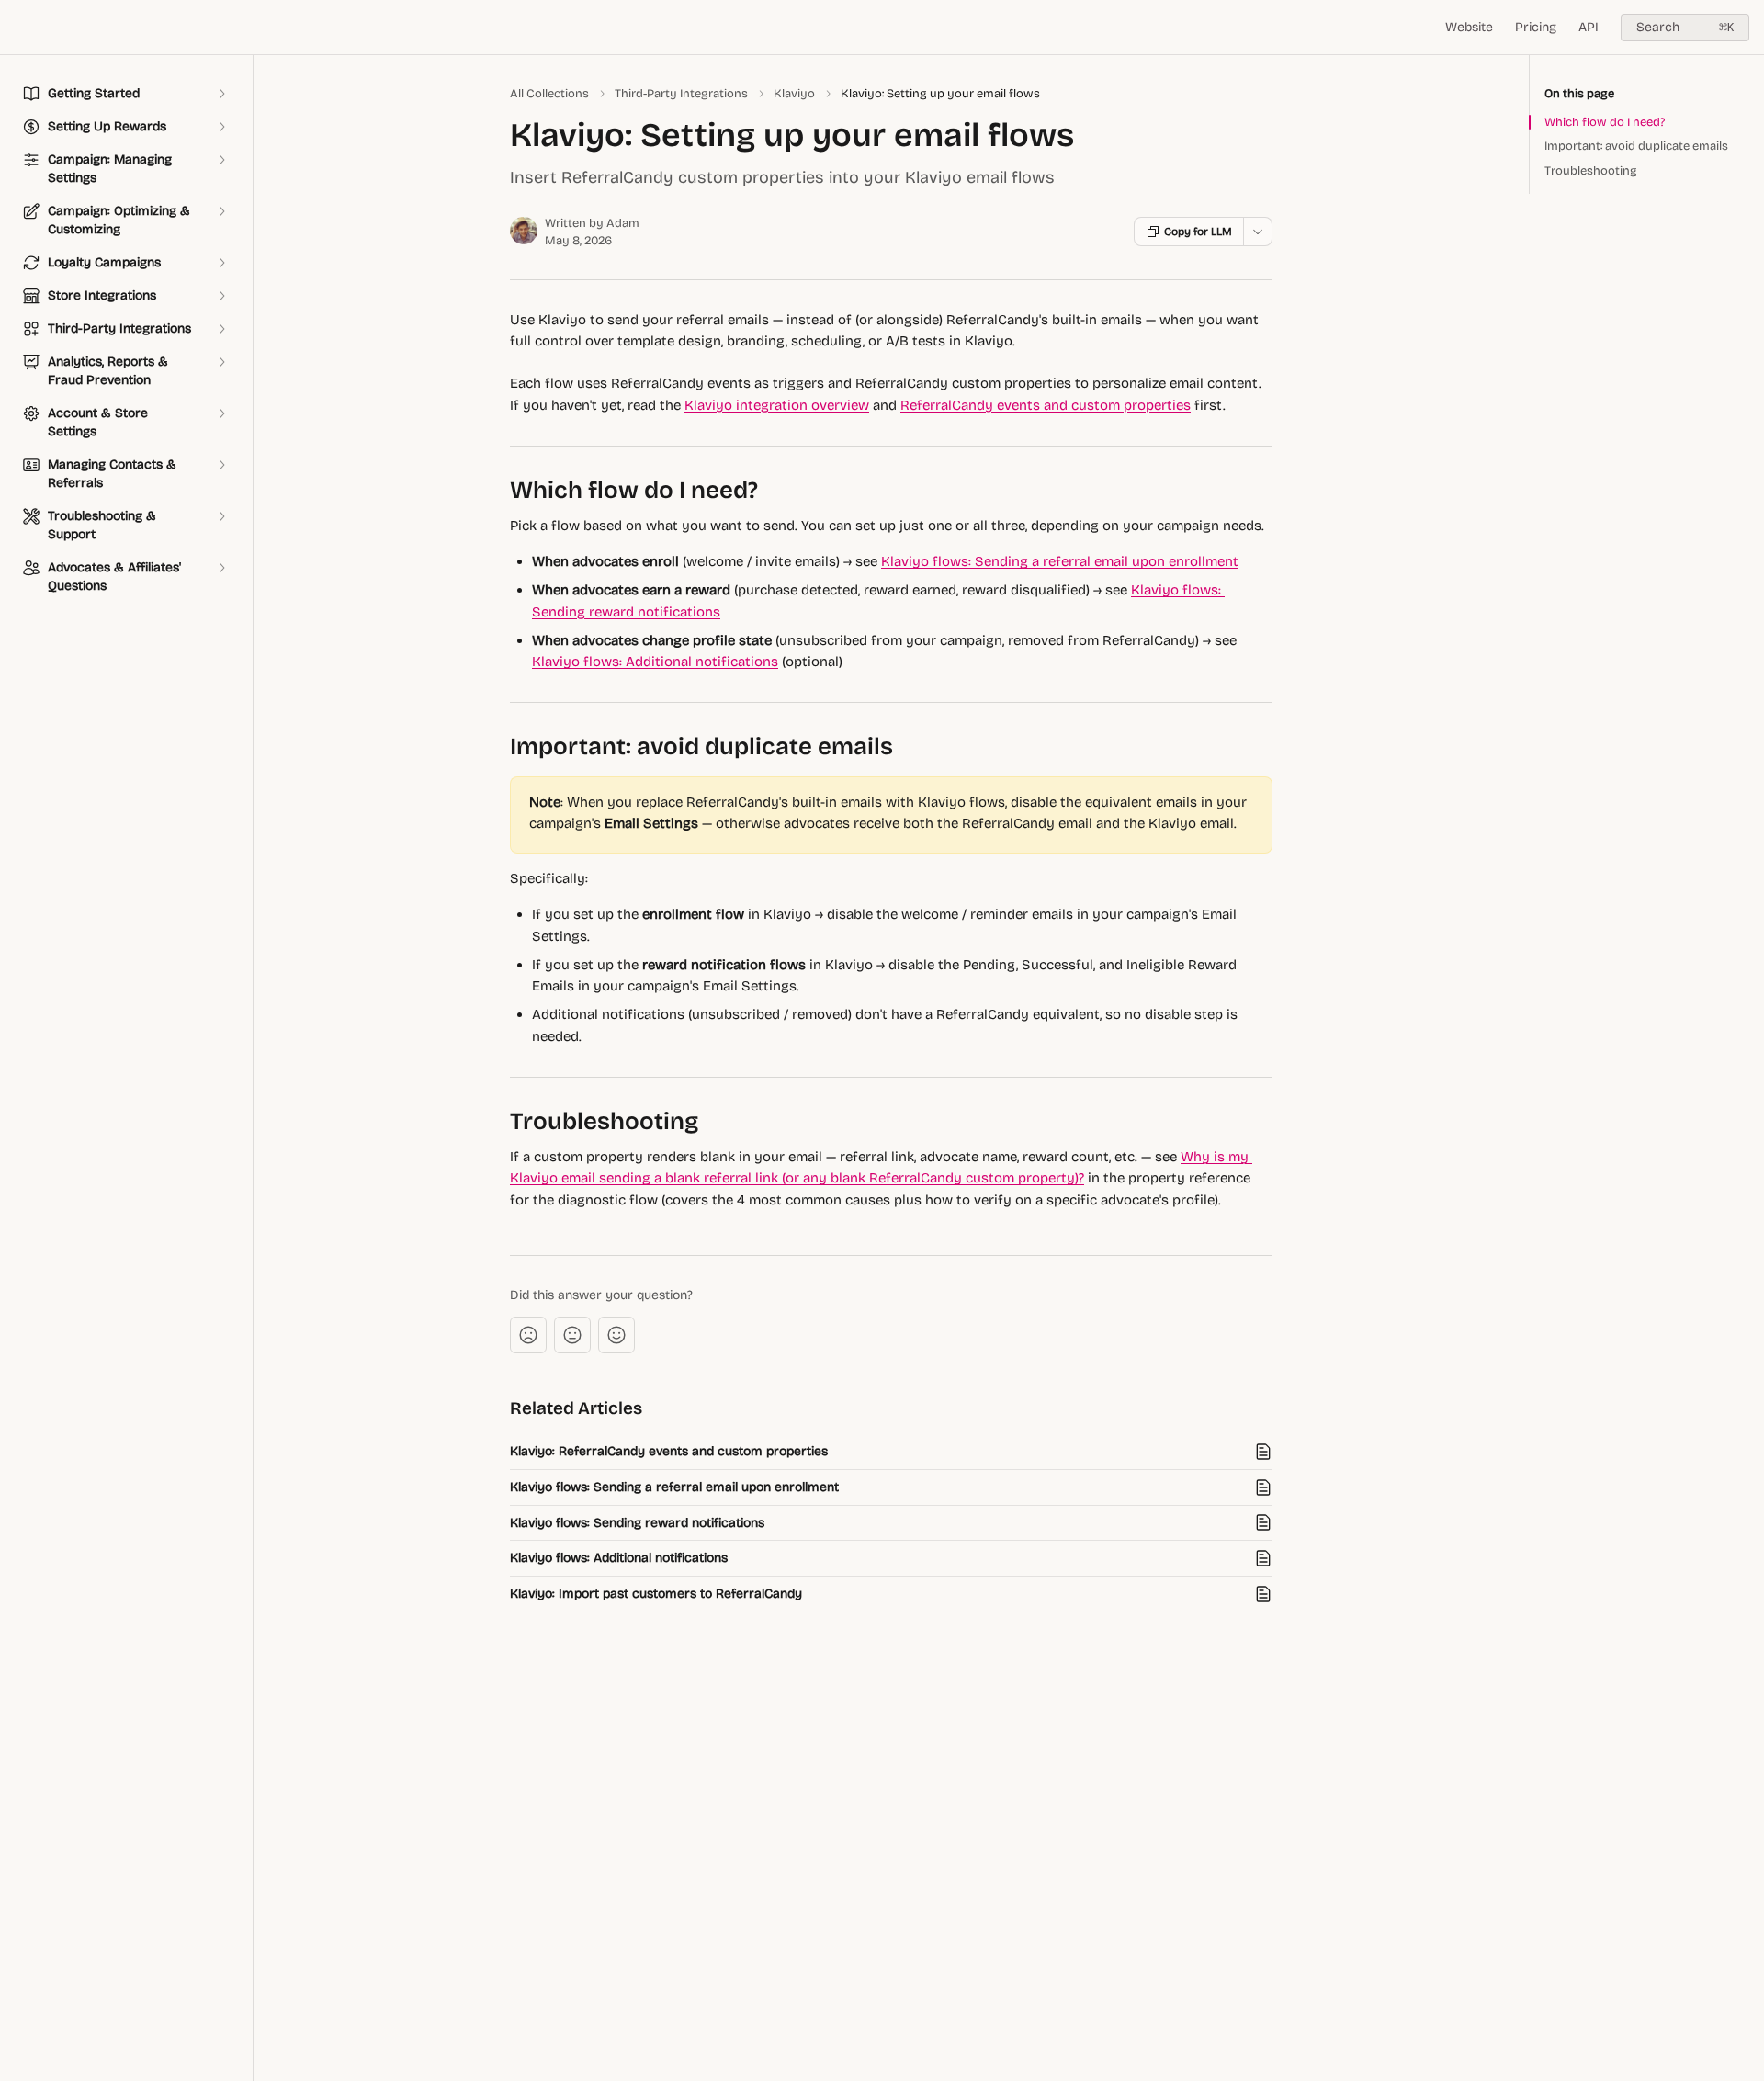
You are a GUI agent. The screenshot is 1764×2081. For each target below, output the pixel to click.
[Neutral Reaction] (572, 1335)
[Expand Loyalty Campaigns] (221, 263)
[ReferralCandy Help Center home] (18, 28)
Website (1469, 27)
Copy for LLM (1198, 232)
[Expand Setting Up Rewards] (221, 127)
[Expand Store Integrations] (221, 296)
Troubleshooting (1591, 171)
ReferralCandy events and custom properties (1046, 405)
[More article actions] (1258, 232)
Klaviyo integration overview (777, 405)
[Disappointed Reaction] (528, 1335)
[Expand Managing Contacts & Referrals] (221, 465)
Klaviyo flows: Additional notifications (655, 662)
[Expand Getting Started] (221, 94)
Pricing (1536, 27)
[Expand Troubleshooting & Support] (221, 516)
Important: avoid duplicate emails (1636, 146)
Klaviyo (794, 94)
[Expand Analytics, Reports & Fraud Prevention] (221, 362)
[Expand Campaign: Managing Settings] (221, 160)
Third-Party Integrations (681, 94)
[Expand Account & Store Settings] (221, 413)
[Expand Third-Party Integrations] (221, 329)
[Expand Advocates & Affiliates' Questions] (221, 568)
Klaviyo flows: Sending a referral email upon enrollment (1060, 561)
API (1589, 27)
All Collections (549, 94)
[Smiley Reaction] (616, 1335)
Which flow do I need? (1605, 122)
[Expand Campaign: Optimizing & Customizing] (221, 211)
